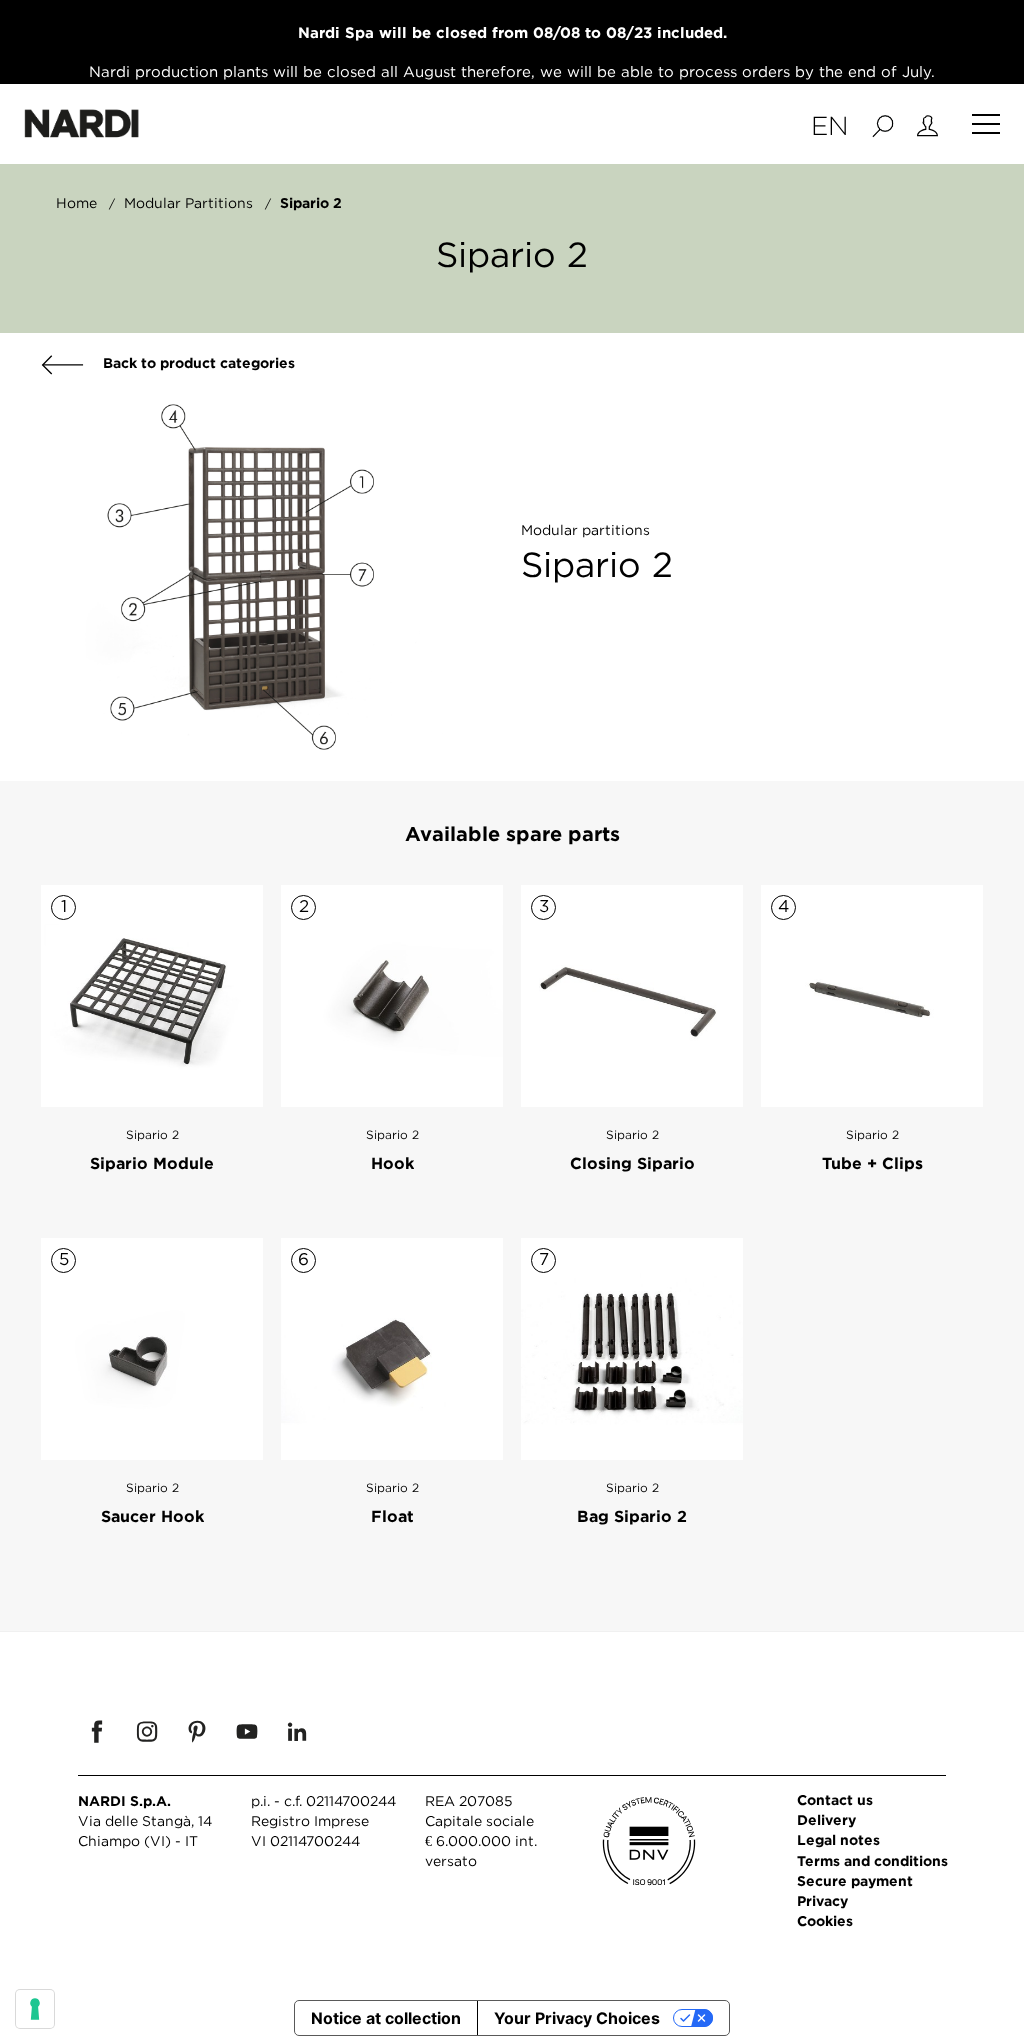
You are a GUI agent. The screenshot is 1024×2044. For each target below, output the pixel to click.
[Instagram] (147, 1731)
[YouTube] (247, 1731)
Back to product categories (197, 362)
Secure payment (855, 1880)
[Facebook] (97, 1731)
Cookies (825, 1920)
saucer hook (152, 1516)
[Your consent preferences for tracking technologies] (35, 2009)
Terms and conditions (872, 1860)
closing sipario (632, 1163)
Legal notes (838, 1839)
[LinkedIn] (297, 1731)
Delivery (826, 1819)
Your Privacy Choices (577, 2018)
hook (392, 1163)
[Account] (927, 124)
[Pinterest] (197, 1731)
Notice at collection (386, 2018)
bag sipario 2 (632, 1516)
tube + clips (872, 1163)
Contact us (835, 1799)
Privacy (822, 1900)
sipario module (152, 1163)
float (392, 1516)
